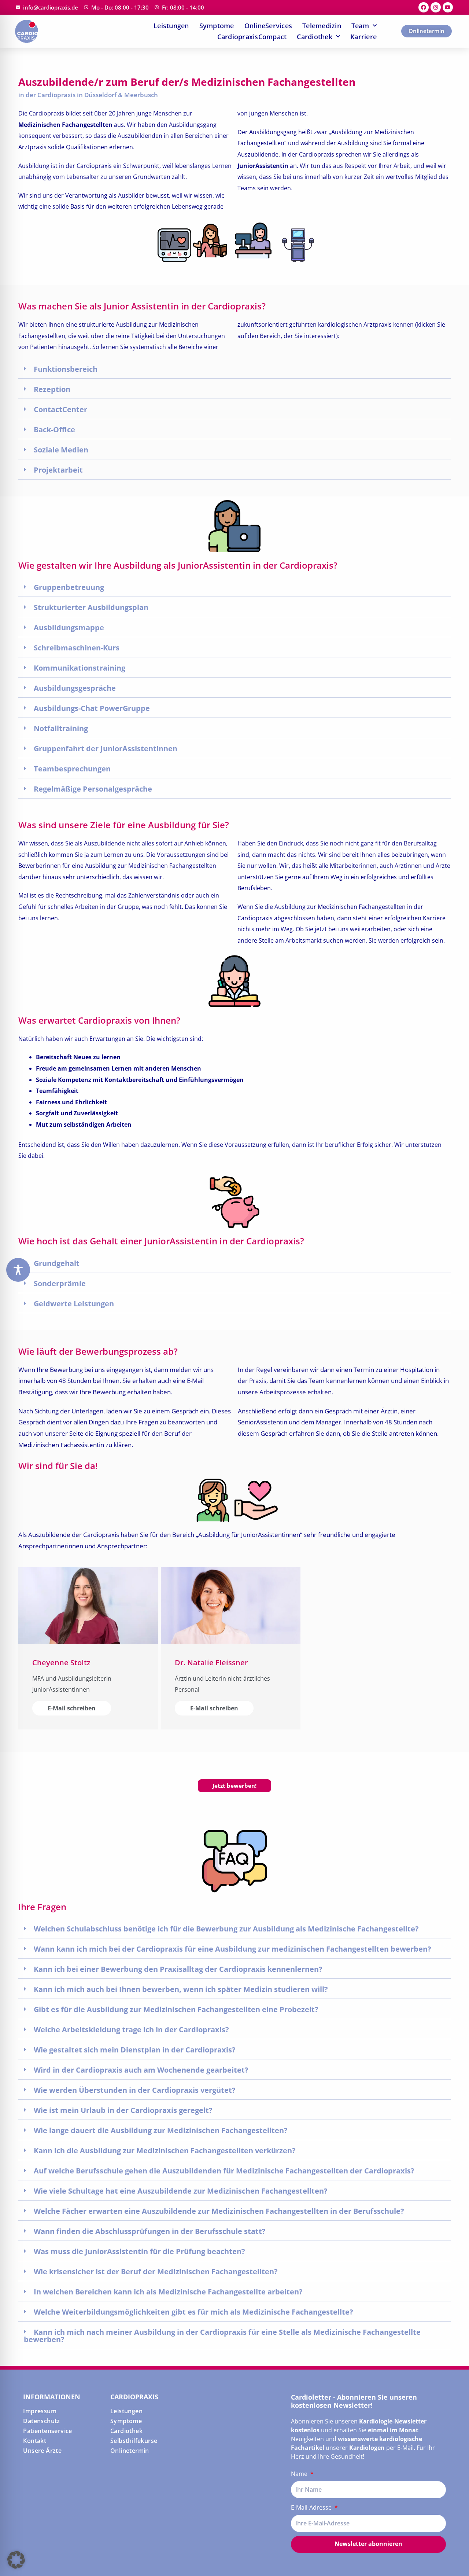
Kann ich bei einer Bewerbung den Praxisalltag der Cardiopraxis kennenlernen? (178, 1969)
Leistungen (171, 26)
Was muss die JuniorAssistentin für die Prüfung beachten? (139, 2251)
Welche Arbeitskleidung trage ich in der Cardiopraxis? (131, 2030)
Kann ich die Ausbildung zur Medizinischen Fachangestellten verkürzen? (165, 2151)
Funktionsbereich (66, 369)
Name (300, 2474)
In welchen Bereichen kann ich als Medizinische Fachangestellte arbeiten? (168, 2292)
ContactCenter (60, 409)
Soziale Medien (61, 450)
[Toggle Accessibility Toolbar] (18, 1270)
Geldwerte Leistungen (74, 1304)
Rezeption (52, 389)
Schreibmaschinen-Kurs (77, 648)
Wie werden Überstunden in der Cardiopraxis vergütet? (135, 2090)
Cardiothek (315, 37)
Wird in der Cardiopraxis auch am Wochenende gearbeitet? (141, 2070)
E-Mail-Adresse (312, 2507)
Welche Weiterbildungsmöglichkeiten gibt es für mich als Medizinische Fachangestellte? (193, 2312)
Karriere (363, 37)
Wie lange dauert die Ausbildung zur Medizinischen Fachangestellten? (161, 2130)
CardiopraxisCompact (252, 37)
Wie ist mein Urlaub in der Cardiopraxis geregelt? (123, 2110)
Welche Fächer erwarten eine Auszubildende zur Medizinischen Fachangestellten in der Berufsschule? (219, 2211)
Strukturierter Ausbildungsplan (91, 607)
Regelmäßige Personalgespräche (93, 789)
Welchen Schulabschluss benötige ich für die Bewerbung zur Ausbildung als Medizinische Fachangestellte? (226, 1929)
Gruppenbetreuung (69, 587)
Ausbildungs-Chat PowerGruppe (92, 708)
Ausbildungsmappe (69, 628)
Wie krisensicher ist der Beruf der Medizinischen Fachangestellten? (156, 2272)
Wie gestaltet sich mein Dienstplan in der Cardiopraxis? (135, 2050)
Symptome (217, 26)
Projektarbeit (58, 470)
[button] (234, 369)
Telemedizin (322, 26)
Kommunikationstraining (80, 668)
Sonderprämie (60, 1283)
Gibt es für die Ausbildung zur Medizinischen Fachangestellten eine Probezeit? (176, 2009)
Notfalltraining (61, 728)
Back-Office (54, 430)
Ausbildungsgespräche (75, 688)
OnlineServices (268, 26)
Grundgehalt (57, 1263)
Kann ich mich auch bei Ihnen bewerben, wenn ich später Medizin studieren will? (181, 1989)
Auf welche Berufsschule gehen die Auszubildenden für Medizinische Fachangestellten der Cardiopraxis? (224, 2171)
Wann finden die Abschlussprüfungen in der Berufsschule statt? (150, 2231)
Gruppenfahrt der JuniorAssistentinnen (106, 748)
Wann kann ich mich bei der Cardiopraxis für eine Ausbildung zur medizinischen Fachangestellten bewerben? (232, 1949)
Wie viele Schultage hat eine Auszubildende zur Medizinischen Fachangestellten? (181, 2191)
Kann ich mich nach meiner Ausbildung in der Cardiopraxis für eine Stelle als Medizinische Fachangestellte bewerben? (222, 2336)
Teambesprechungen (72, 769)
